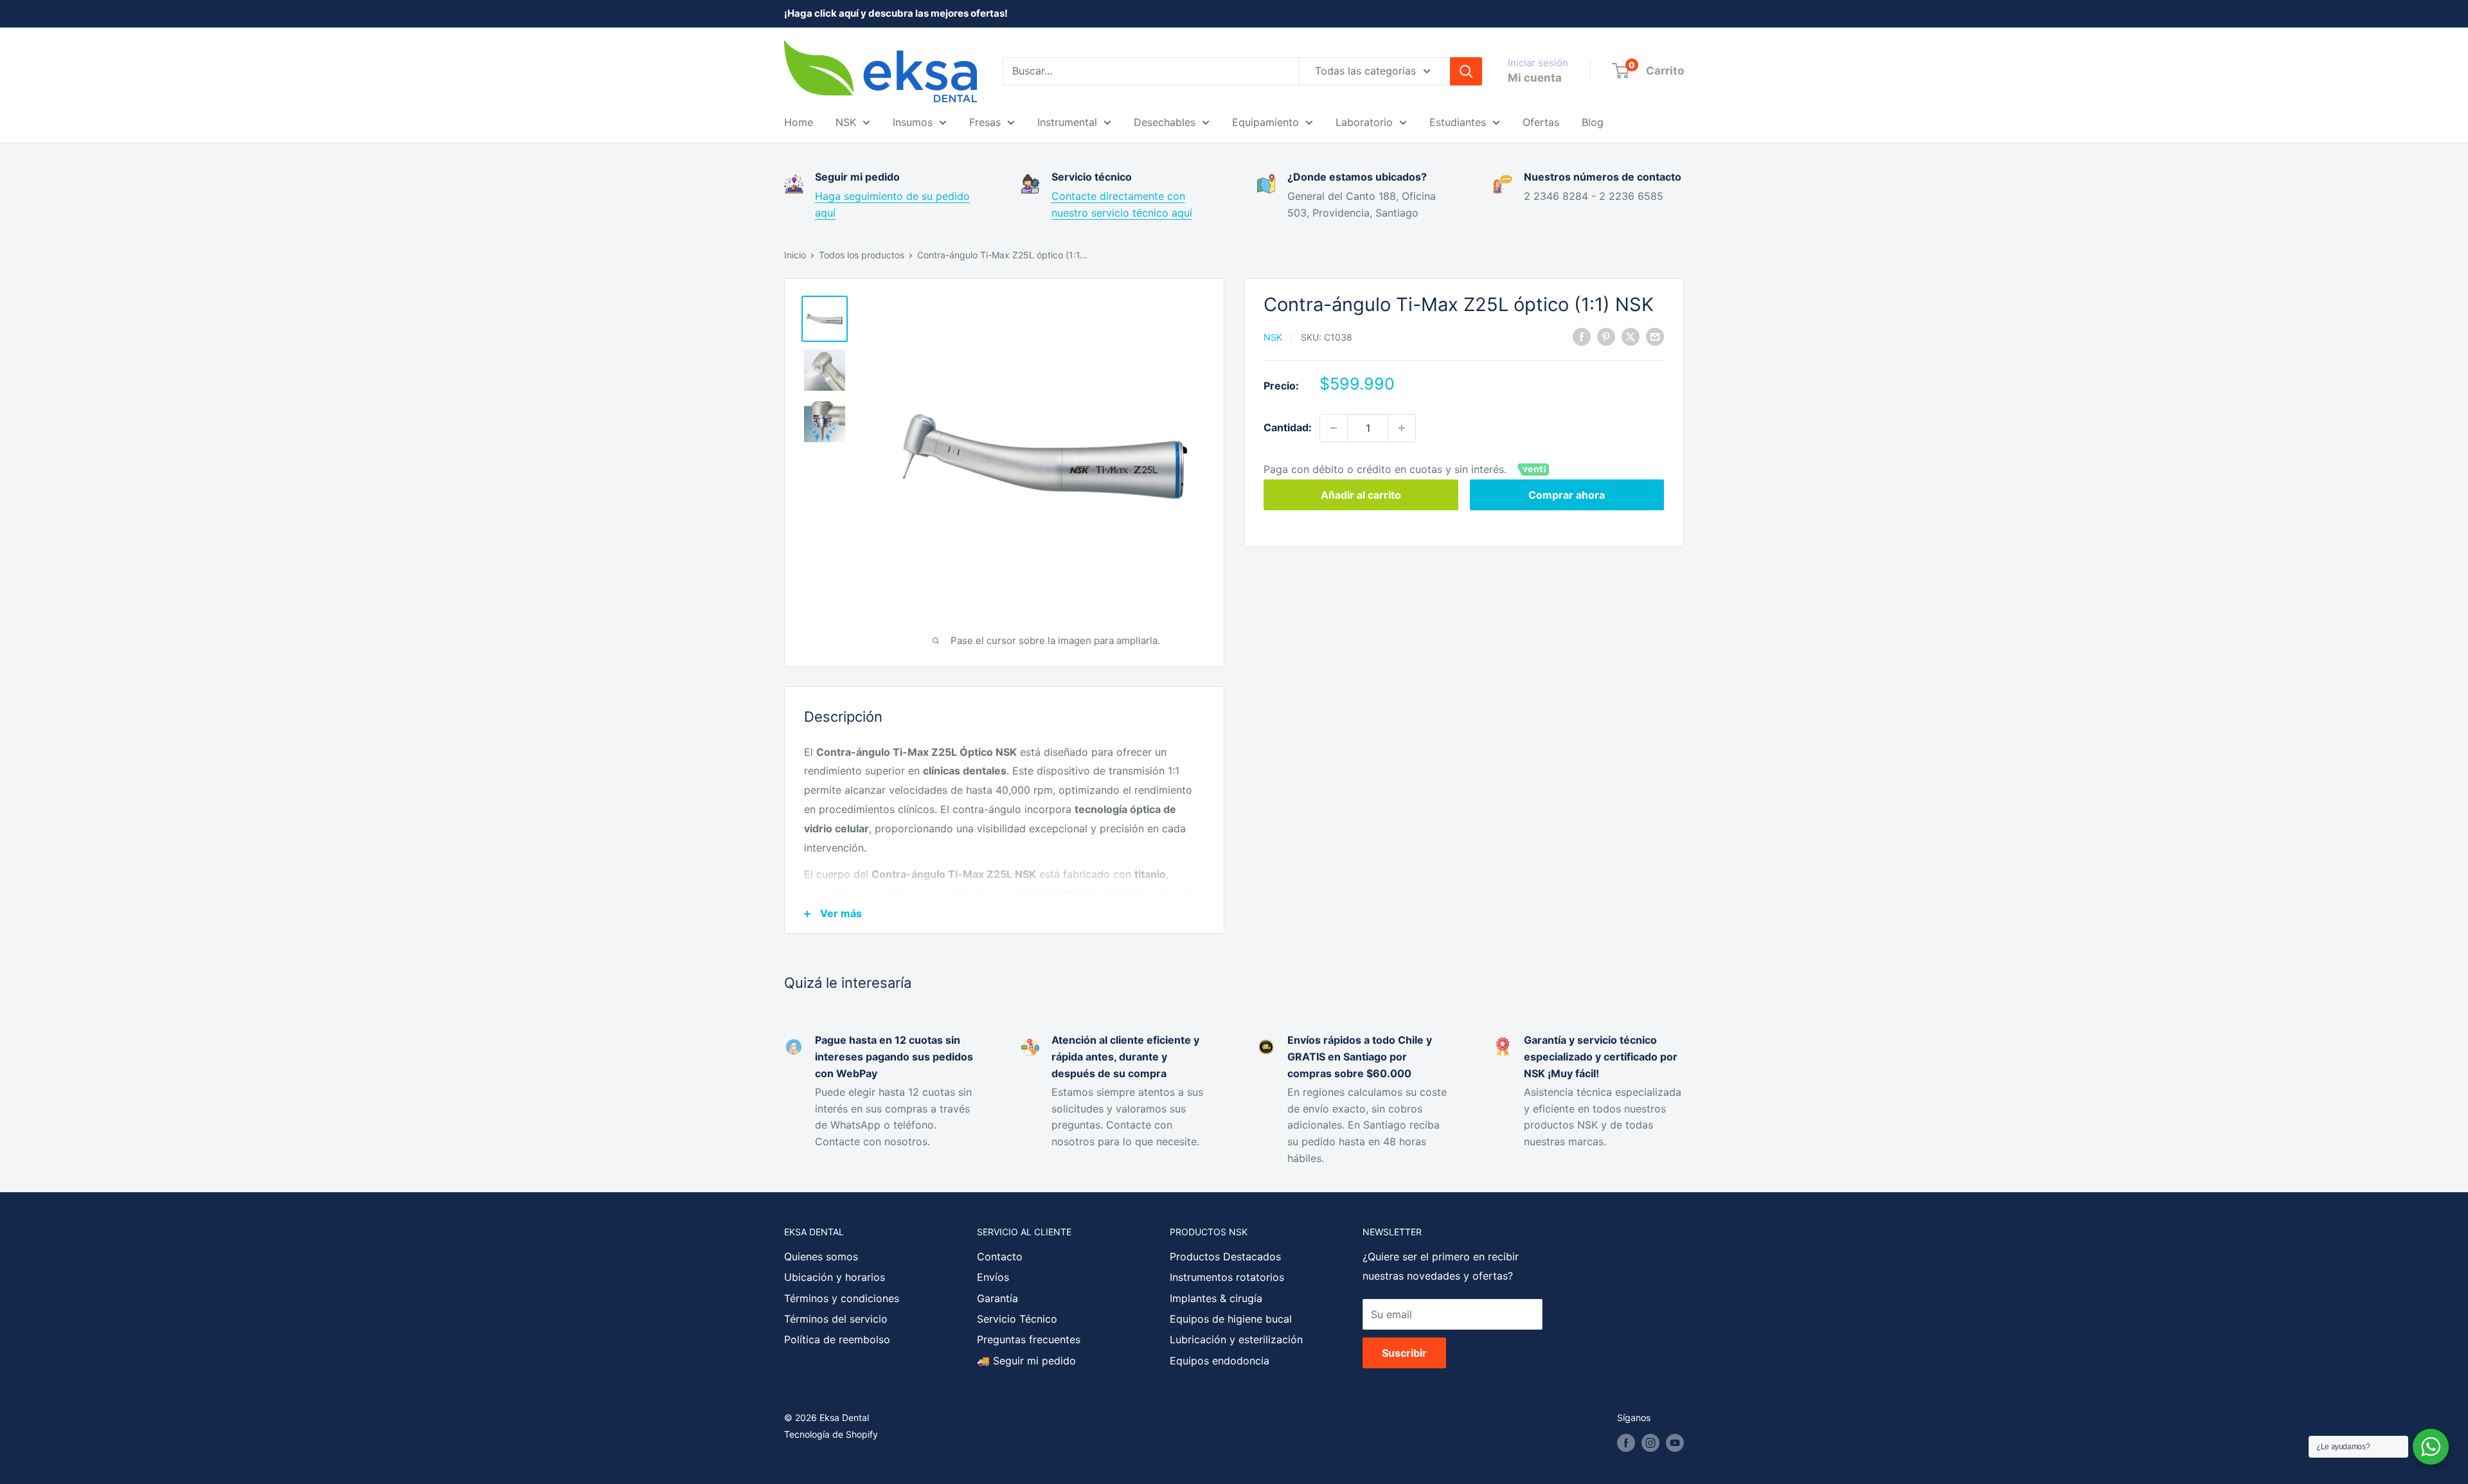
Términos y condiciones (842, 1298)
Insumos (913, 122)
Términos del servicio (836, 1319)
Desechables (1165, 122)
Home (799, 122)
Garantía (997, 1298)
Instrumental (1067, 122)
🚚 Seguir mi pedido (1026, 1361)
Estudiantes (1458, 122)
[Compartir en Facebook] (1582, 336)
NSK (846, 122)
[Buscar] (1466, 71)
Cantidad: (1288, 427)
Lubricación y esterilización (1236, 1339)
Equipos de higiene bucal (1231, 1319)
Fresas (985, 122)
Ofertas (1541, 122)
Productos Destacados (1225, 1256)
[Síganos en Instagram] (1650, 1443)
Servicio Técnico (1017, 1319)
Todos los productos (862, 255)
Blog (1593, 122)
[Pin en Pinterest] (1606, 336)
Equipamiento (1265, 122)
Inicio (795, 255)
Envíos (993, 1277)
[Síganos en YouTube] (1675, 1443)
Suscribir (1404, 1353)
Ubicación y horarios (835, 1277)
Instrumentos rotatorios (1227, 1277)
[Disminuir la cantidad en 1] (1334, 428)
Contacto (1000, 1256)
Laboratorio (1364, 122)
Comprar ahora (1567, 495)
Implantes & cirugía (1216, 1298)
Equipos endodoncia (1220, 1361)
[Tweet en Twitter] (1631, 336)
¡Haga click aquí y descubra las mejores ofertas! (896, 13)
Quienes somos (821, 1256)
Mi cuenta (1535, 78)
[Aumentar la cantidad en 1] (1402, 428)
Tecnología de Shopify (831, 1434)
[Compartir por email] (1655, 336)
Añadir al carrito (1361, 495)
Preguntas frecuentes (1029, 1339)
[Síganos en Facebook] (1626, 1443)
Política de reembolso (837, 1339)
